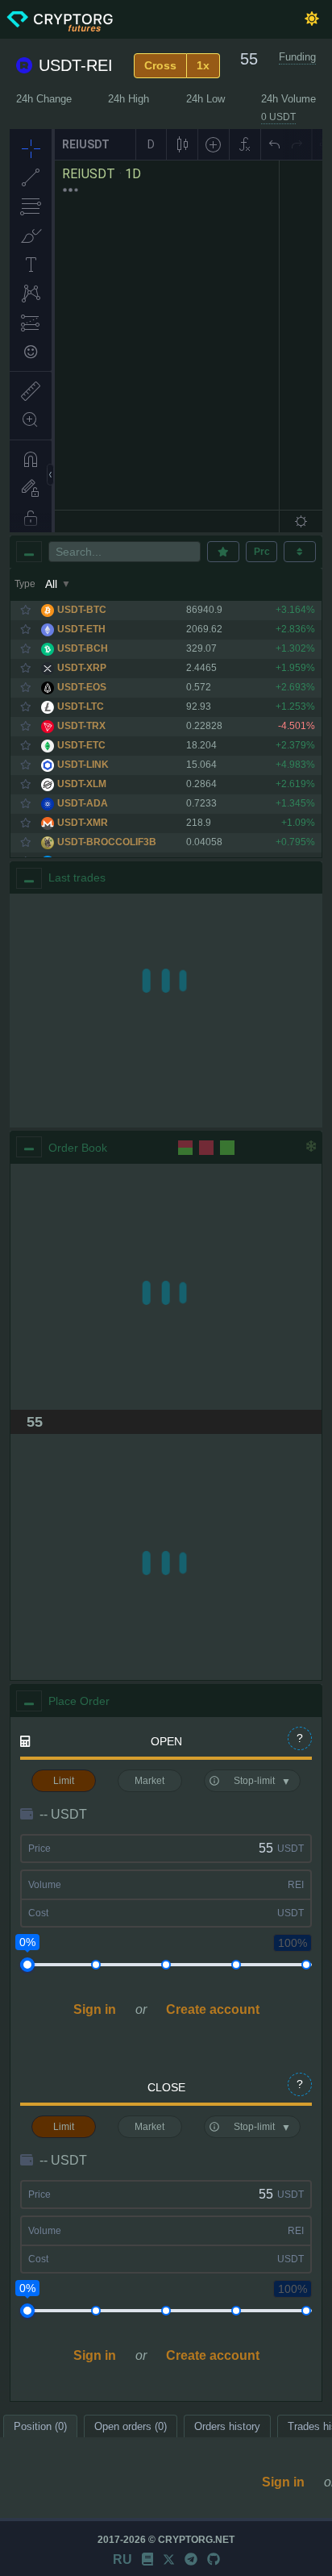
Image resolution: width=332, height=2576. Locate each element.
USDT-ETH (81, 629)
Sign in (95, 2009)
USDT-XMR (83, 823)
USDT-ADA (83, 803)
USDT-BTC (82, 610)
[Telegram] (191, 2559)
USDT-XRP (82, 668)
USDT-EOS (82, 687)
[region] (166, 1011)
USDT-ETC (81, 745)
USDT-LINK (83, 765)
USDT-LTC (81, 707)
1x (203, 65)
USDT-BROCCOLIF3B (107, 842)
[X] (169, 2559)
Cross (160, 65)
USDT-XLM (82, 784)
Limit (64, 1781)
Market (149, 1781)
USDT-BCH (83, 648)
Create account (213, 2009)
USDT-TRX (81, 726)
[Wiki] (147, 2559)
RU (122, 2559)
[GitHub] (214, 2559)
